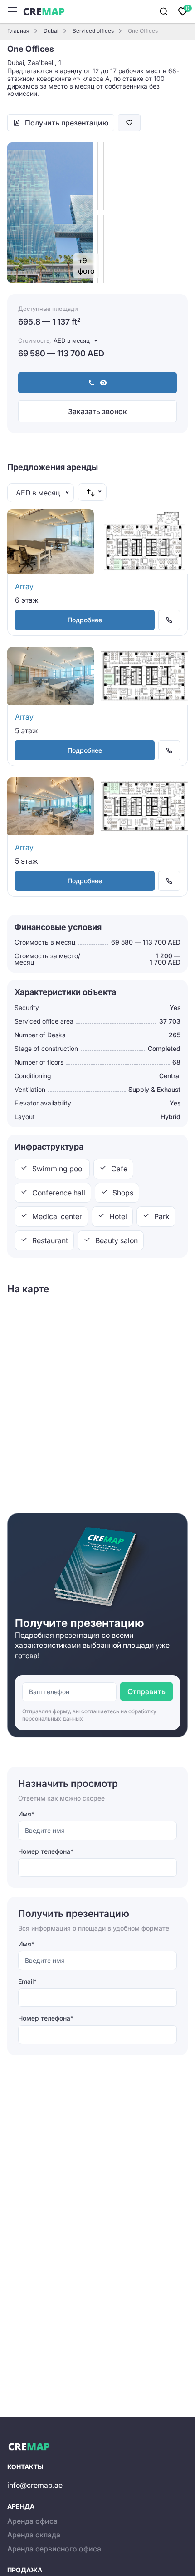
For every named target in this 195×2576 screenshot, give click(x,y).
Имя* (26, 1814)
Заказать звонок (97, 411)
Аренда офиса (32, 2521)
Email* (27, 1981)
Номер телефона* (46, 1851)
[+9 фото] (103, 249)
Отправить (146, 1691)
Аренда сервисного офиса (54, 2549)
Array (24, 586)
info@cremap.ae (35, 2485)
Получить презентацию (67, 123)
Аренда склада (34, 2535)
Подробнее (85, 620)
